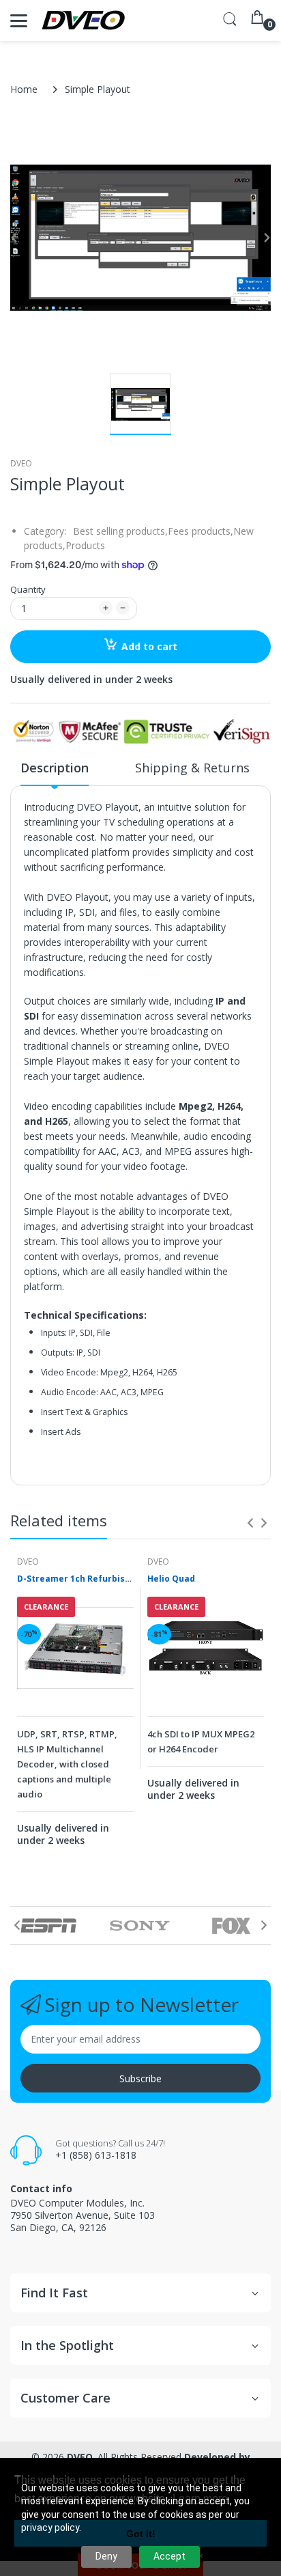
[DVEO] (84, 20)
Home (24, 89)
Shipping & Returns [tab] (192, 768)
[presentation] (250, 1523)
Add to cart (149, 646)
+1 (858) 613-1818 (96, 2155)
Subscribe (140, 2078)
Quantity (28, 589)
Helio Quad (171, 1579)
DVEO (21, 463)
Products (85, 545)
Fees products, (201, 531)
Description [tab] (55, 768)
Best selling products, (120, 531)
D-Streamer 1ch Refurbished (75, 1579)
